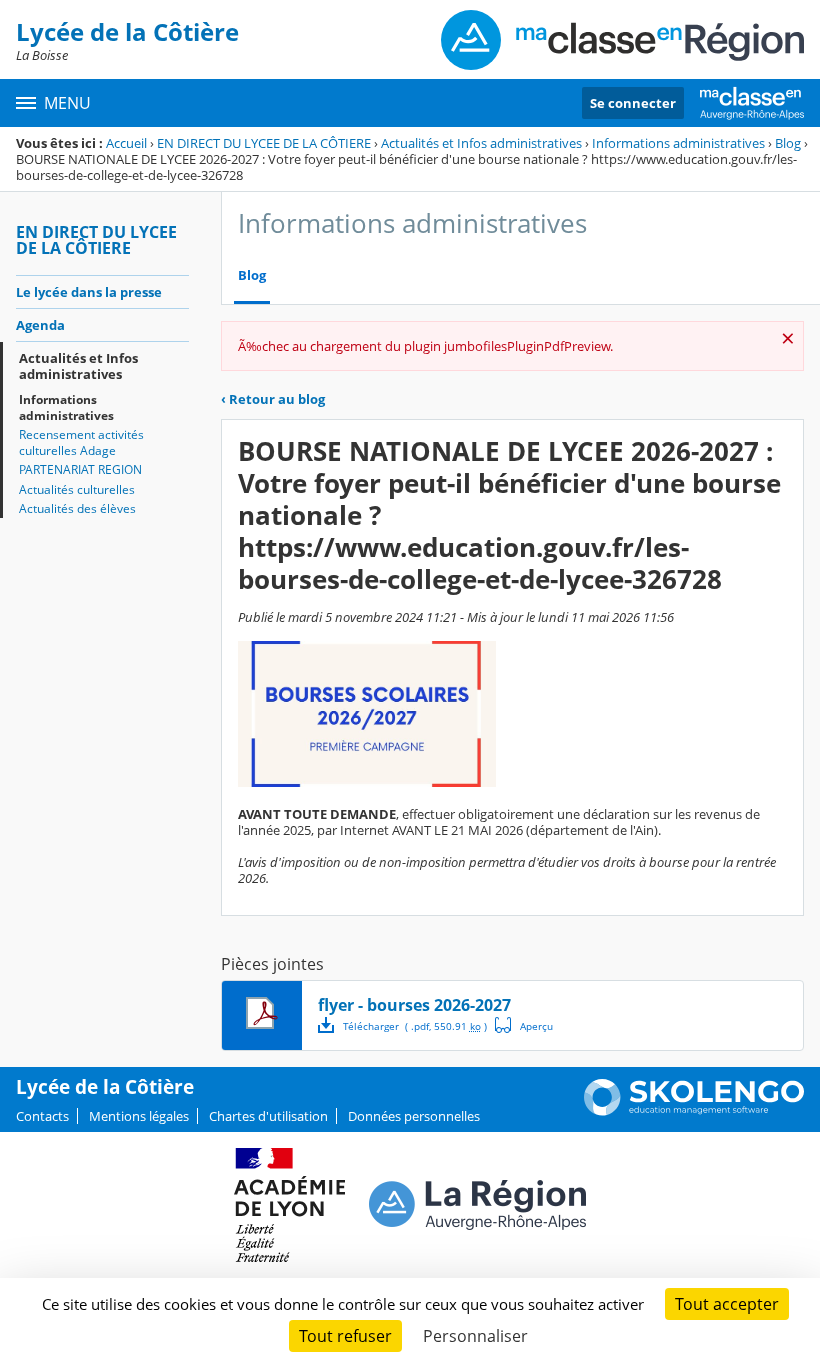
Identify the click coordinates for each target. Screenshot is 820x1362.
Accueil (126, 143)
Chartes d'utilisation (268, 1116)
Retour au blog (273, 399)
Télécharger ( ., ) (415, 1026)
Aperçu (524, 1025)
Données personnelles (414, 1116)
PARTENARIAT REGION (80, 469)
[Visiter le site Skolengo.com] (694, 1111)
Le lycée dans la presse (89, 292)
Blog (788, 143)
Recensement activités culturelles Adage (81, 442)
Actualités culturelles (77, 489)
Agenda (40, 325)
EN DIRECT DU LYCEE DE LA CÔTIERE (264, 143)
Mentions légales (139, 1116)
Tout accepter (727, 1304)
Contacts (42, 1116)
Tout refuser (345, 1336)
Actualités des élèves (77, 508)
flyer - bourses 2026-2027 (414, 1005)
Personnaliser (475, 1336)
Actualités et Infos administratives (481, 143)
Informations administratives (678, 143)
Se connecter (633, 103)
